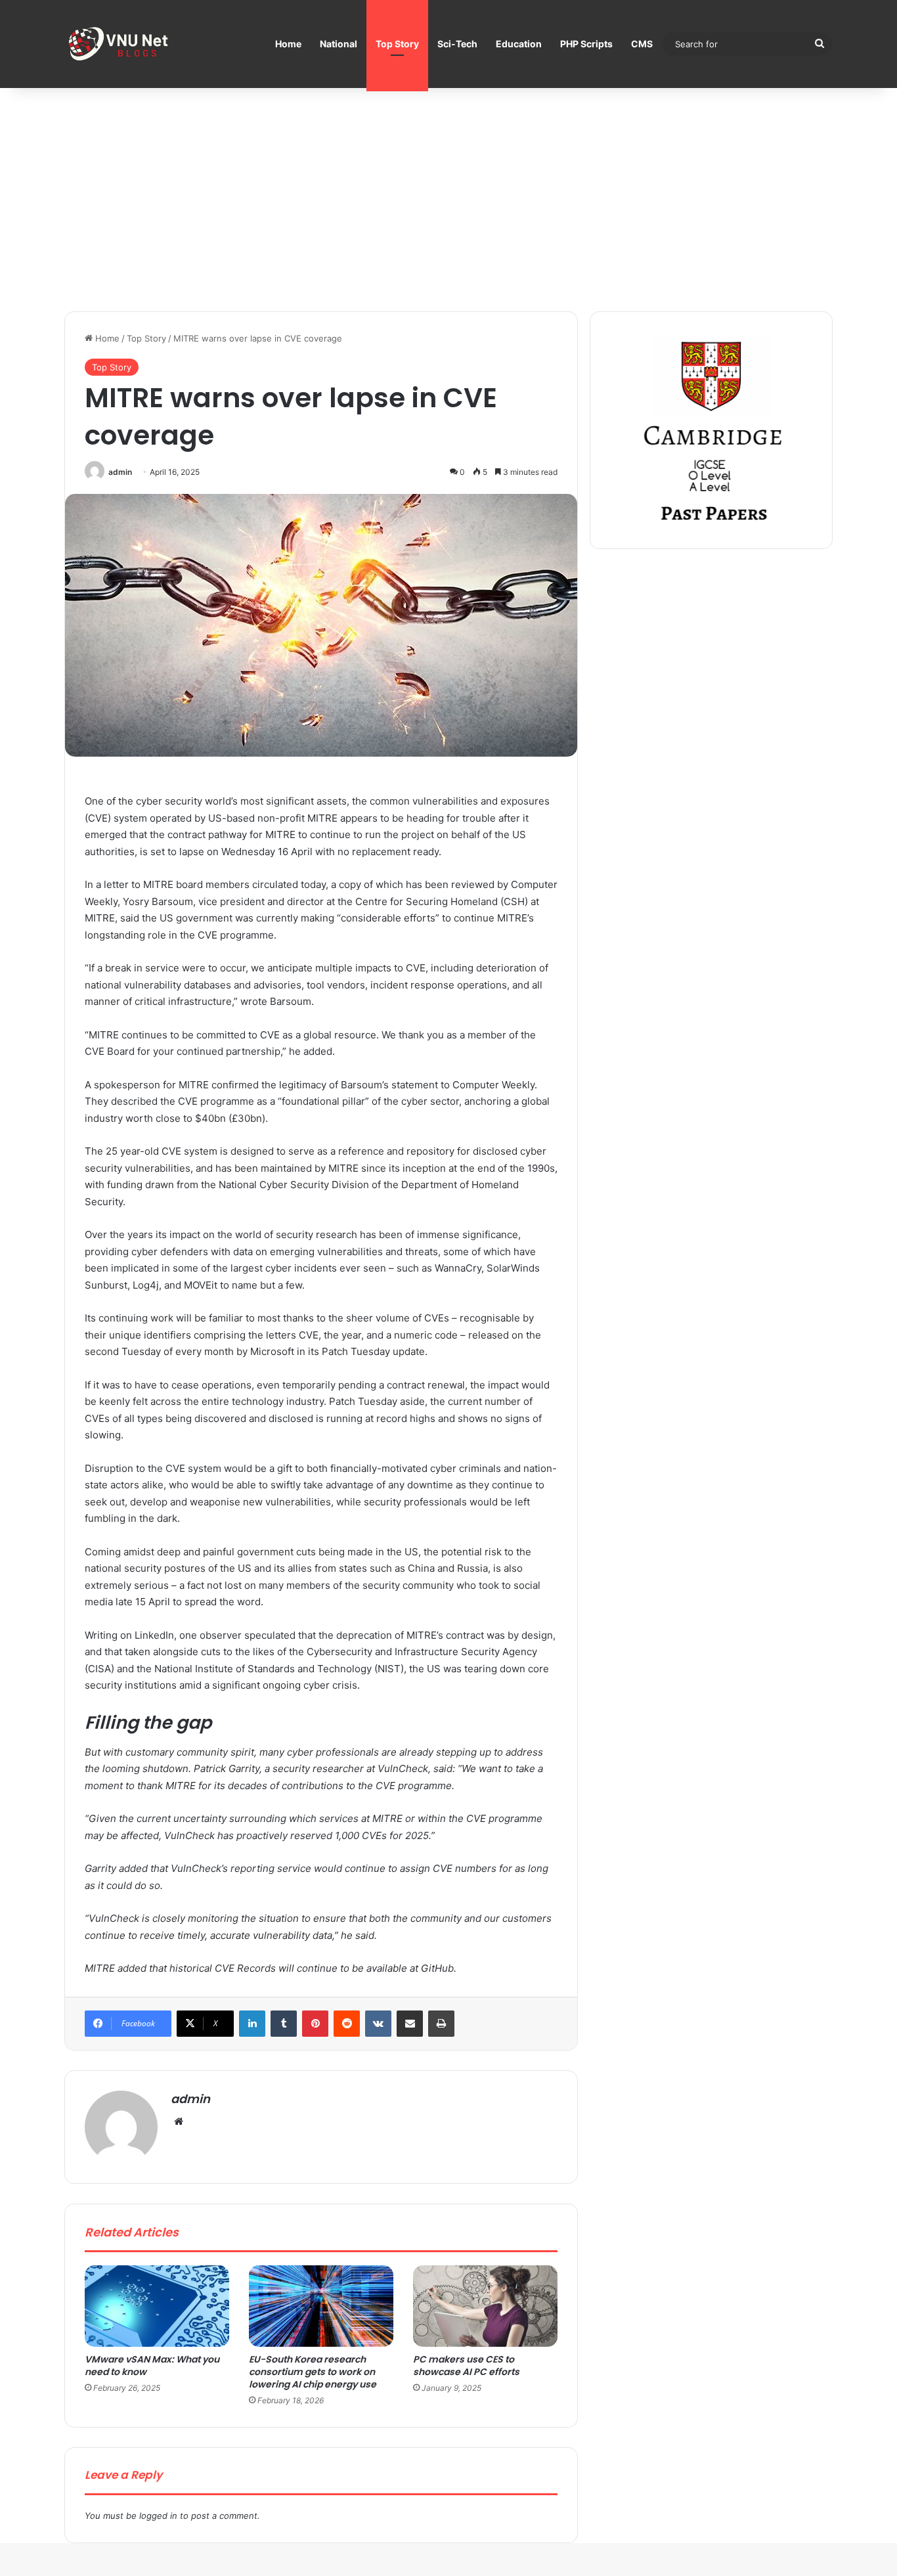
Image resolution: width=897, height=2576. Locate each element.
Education (519, 44)
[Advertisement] (448, 200)
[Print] (441, 2024)
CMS (642, 44)
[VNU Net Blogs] (120, 44)
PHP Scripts (586, 44)
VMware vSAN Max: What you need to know (152, 2365)
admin (120, 472)
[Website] (179, 2121)
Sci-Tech (457, 44)
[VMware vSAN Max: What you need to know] (157, 2306)
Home (288, 44)
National (339, 44)
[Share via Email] (410, 2024)
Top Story (397, 44)
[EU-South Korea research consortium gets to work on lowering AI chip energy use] (321, 2306)
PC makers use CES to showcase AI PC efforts (466, 2365)
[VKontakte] (378, 2024)
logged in (158, 2516)
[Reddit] (347, 2024)
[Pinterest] (315, 2024)
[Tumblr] (284, 2024)
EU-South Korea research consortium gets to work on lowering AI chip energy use (313, 2372)
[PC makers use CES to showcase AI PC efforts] (485, 2306)
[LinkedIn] (252, 2024)
